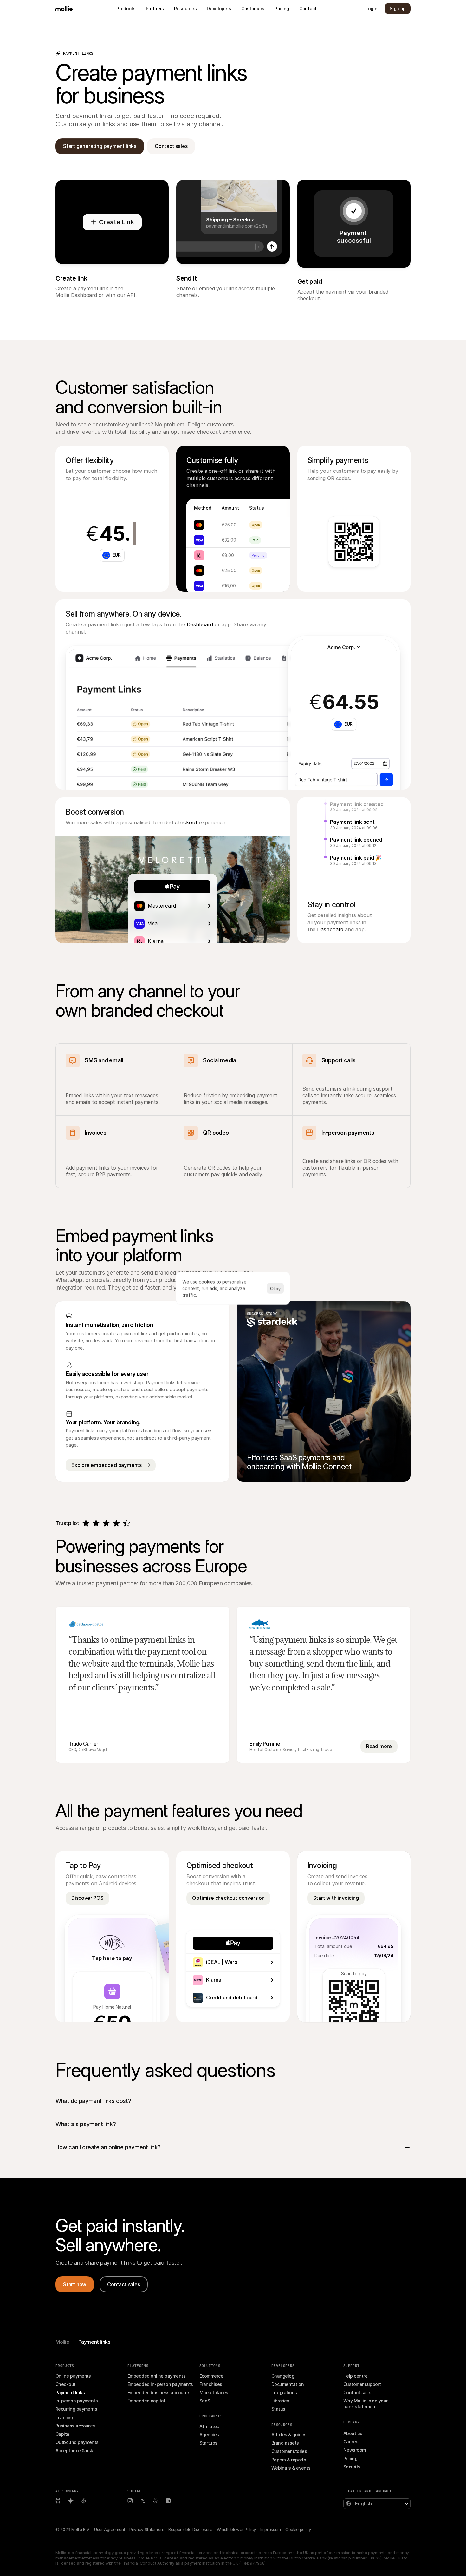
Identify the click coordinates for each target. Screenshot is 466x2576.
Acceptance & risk (74, 2451)
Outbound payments (77, 2442)
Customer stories (289, 2451)
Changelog (283, 2376)
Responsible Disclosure (190, 2529)
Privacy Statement (146, 2529)
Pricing (350, 2458)
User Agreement (110, 2529)
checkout (186, 822)
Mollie (62, 2342)
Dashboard (200, 624)
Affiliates (209, 2426)
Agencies (209, 2435)
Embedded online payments (156, 2376)
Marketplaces (214, 2392)
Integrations (284, 2392)
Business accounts (75, 2426)
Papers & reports (289, 2460)
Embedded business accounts (159, 2392)
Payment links (70, 2392)
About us (353, 2433)
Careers (351, 2442)
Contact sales (358, 2392)
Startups (208, 2443)
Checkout (66, 2384)
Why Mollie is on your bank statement (366, 2404)
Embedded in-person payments (160, 2384)
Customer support (362, 2384)
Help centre (355, 2376)
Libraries (280, 2401)
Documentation (288, 2384)
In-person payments (77, 2401)
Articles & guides (289, 2435)
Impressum (271, 2529)
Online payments (73, 2376)
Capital (63, 2434)
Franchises (211, 2384)
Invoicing (65, 2417)
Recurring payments (76, 2409)
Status (278, 2409)
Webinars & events (291, 2468)
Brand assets (285, 2443)
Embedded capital (146, 2401)
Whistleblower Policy (236, 2529)
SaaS (205, 2401)
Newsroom (355, 2450)
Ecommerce (211, 2376)
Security (352, 2467)
